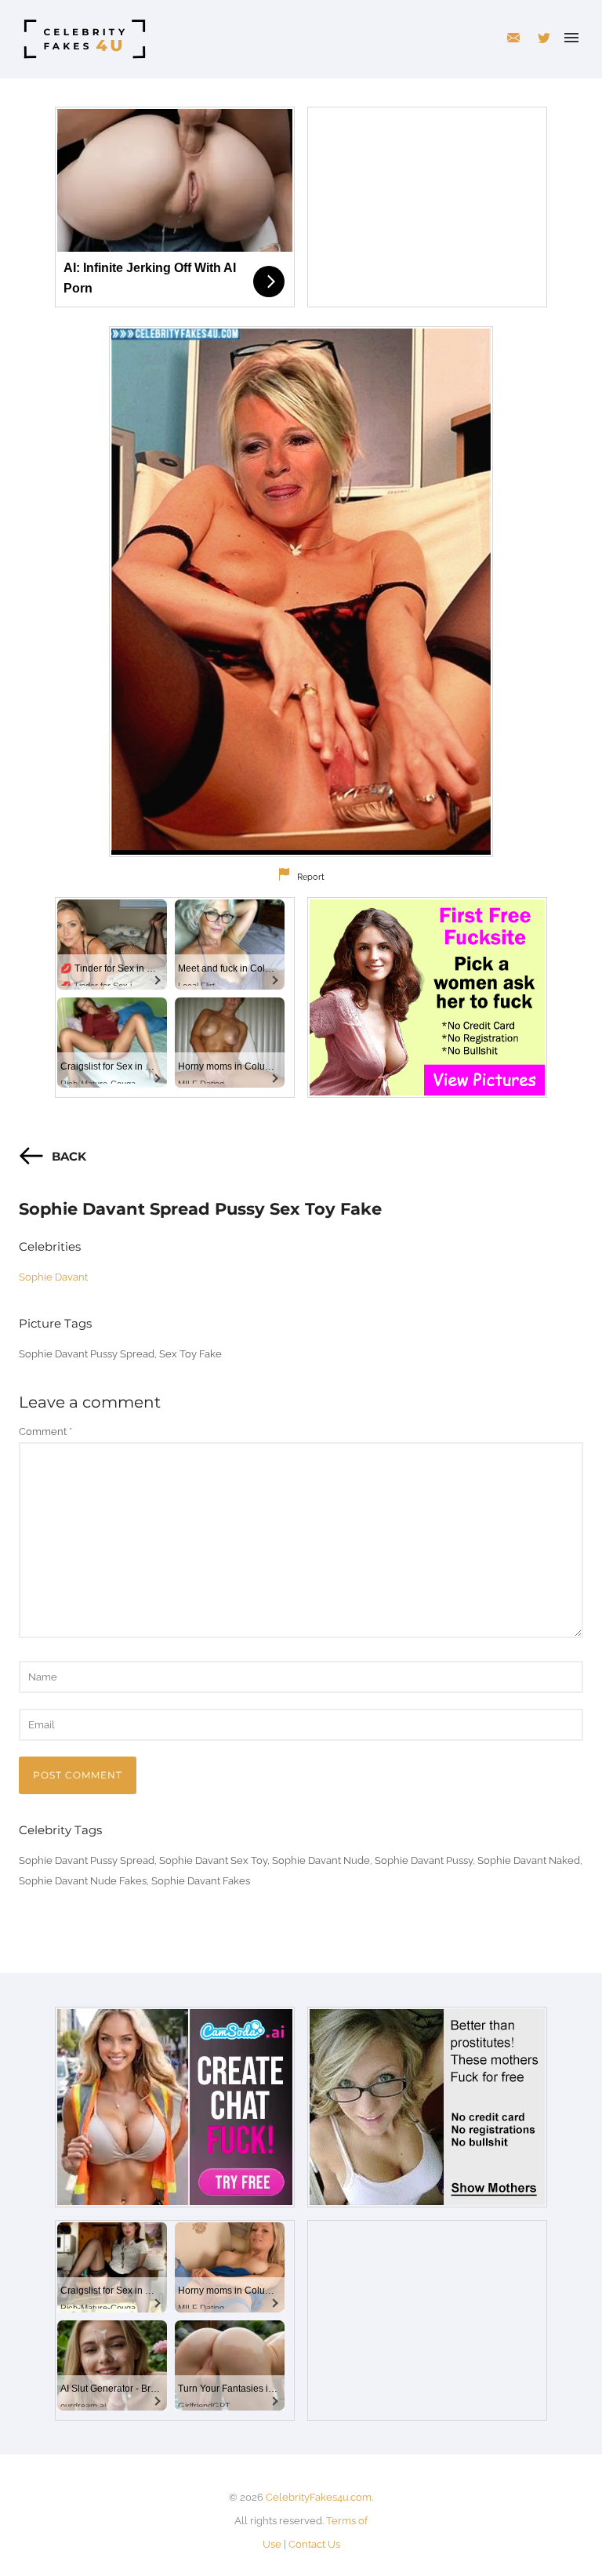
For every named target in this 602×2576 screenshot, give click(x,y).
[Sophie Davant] (301, 592)
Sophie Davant (53, 1277)
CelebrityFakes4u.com (319, 2497)
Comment (45, 1432)
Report (311, 877)
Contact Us (314, 2544)
